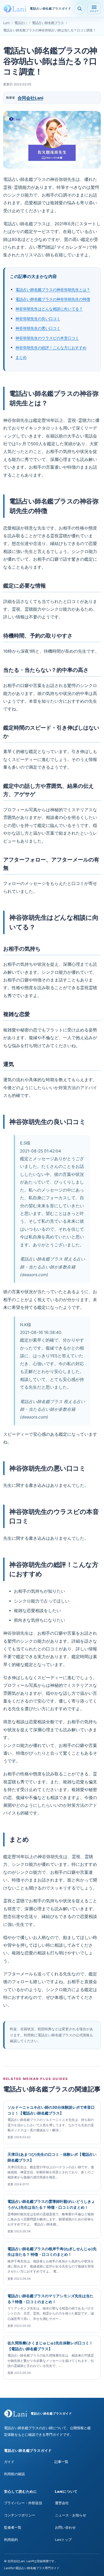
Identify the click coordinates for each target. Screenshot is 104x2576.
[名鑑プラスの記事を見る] (79, 9)
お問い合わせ (65, 2527)
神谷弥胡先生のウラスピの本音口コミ (47, 338)
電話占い (21, 23)
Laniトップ (63, 2540)
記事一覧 (61, 2462)
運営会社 (62, 2503)
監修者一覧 (13, 2527)
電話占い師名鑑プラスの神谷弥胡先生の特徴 (53, 299)
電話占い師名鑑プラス (48, 23)
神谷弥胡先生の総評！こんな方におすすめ (51, 348)
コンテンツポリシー (20, 2515)
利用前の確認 (14, 2474)
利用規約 (11, 2540)
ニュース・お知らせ (71, 2515)
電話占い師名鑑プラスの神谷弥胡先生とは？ (53, 290)
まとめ (21, 357)
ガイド (9, 2462)
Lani (6, 23)
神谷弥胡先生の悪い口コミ (38, 328)
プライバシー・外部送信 (23, 2503)
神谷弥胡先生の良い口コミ (38, 319)
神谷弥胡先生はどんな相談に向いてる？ (49, 309)
